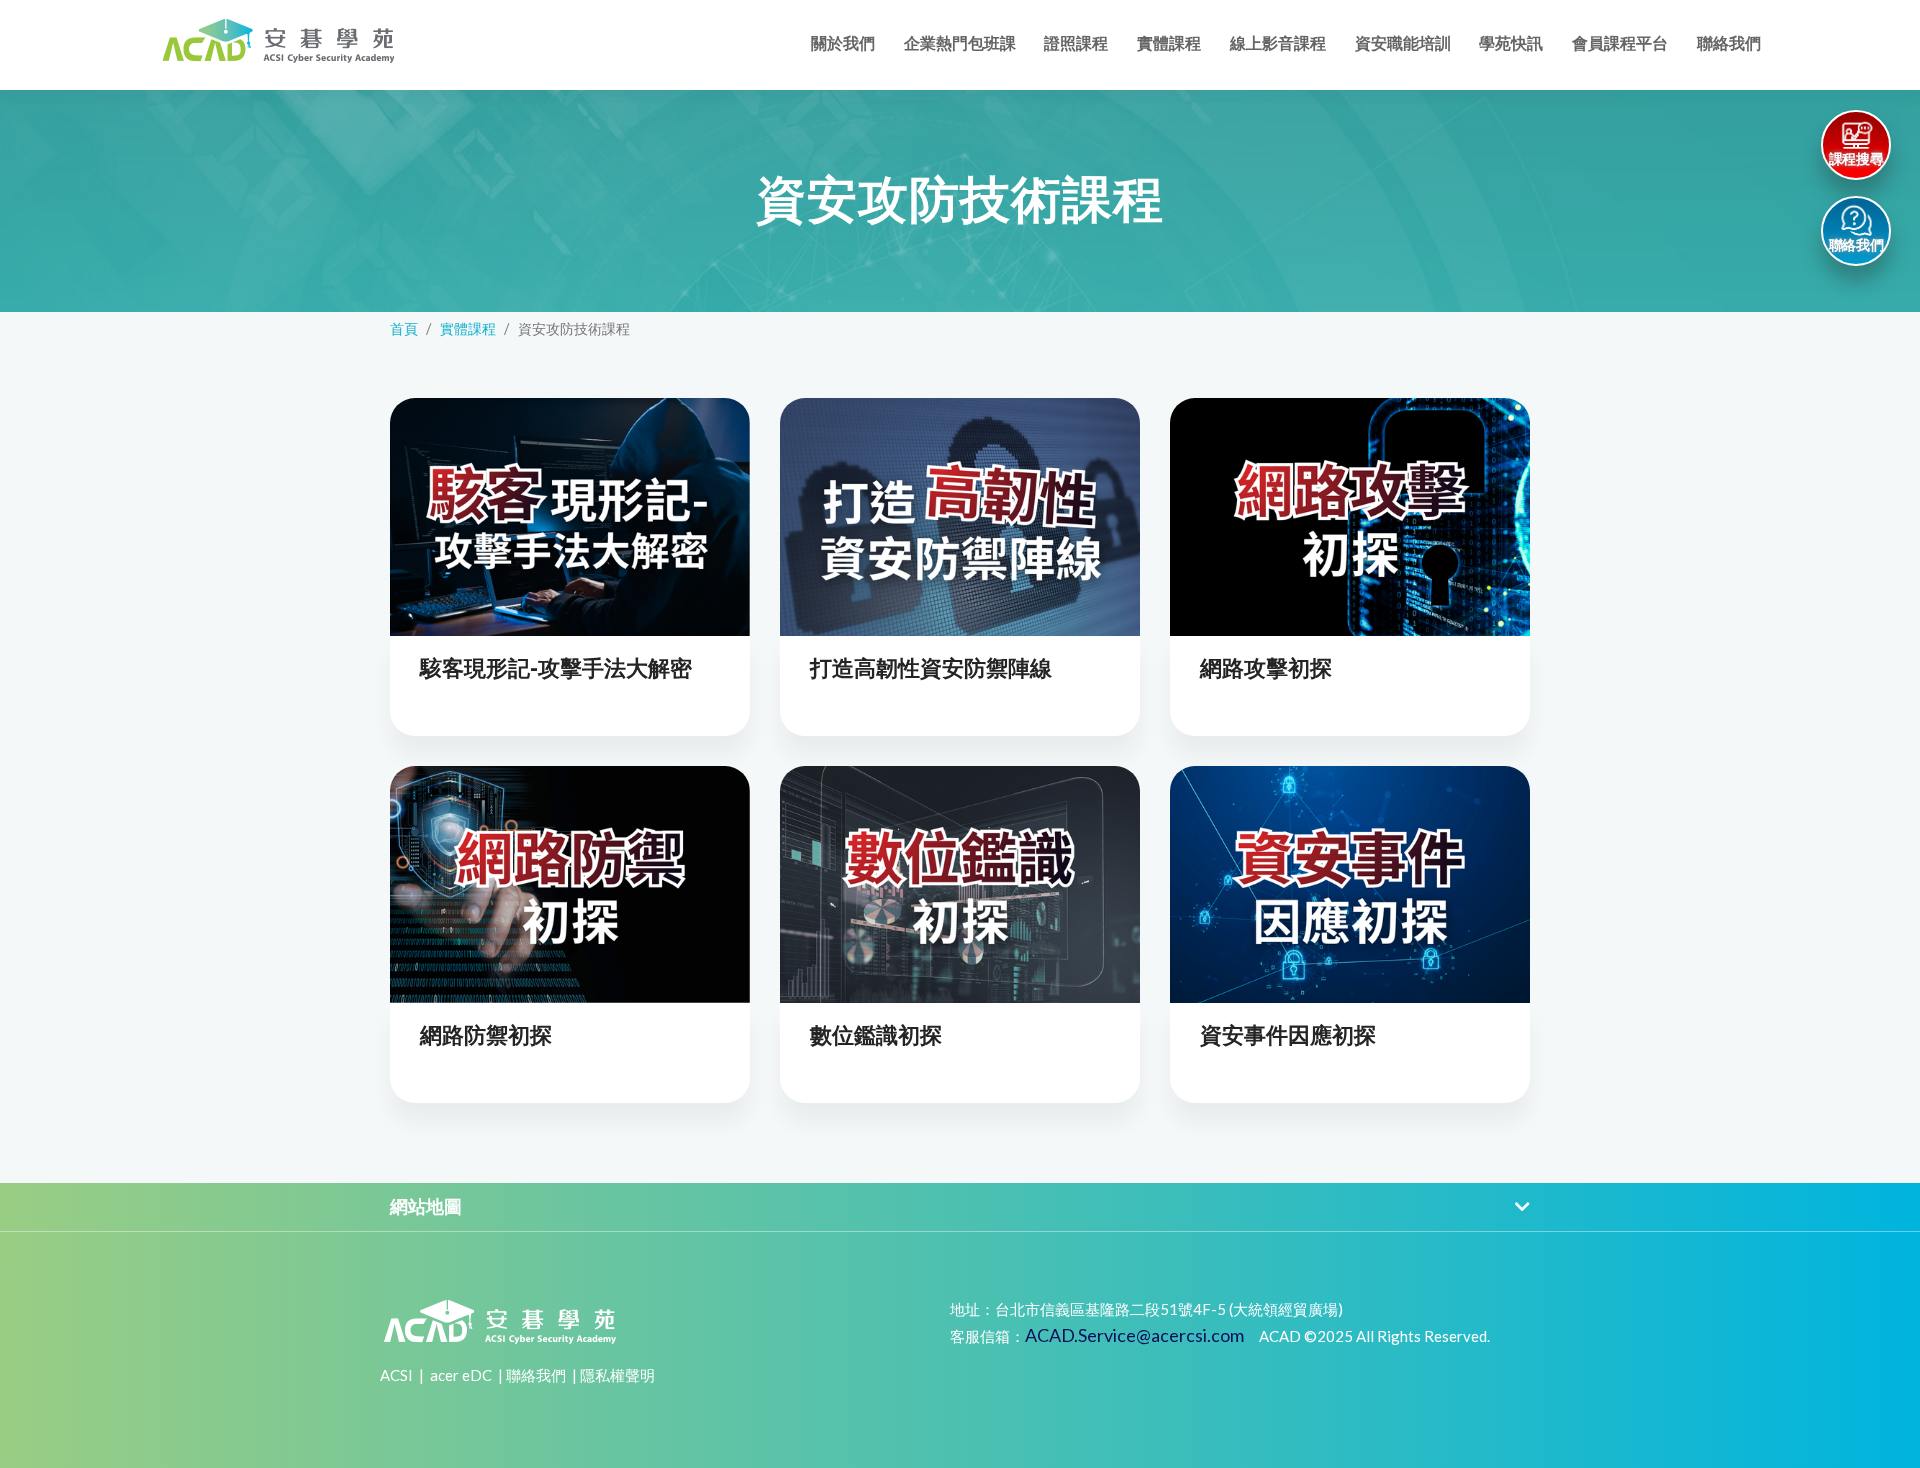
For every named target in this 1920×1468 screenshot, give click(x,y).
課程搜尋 (1856, 159)
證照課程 (1076, 43)
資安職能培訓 (1403, 43)
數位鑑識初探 (876, 1035)
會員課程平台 (1620, 43)
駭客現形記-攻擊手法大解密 (556, 668)
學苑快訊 (1511, 43)
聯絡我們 (1729, 43)
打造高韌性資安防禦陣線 (931, 668)
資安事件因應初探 (1288, 1035)
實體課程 (1169, 43)
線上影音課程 (1278, 43)
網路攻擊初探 (1266, 668)
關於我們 (843, 43)
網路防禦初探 (486, 1035)
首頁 (404, 328)
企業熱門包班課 (960, 43)
